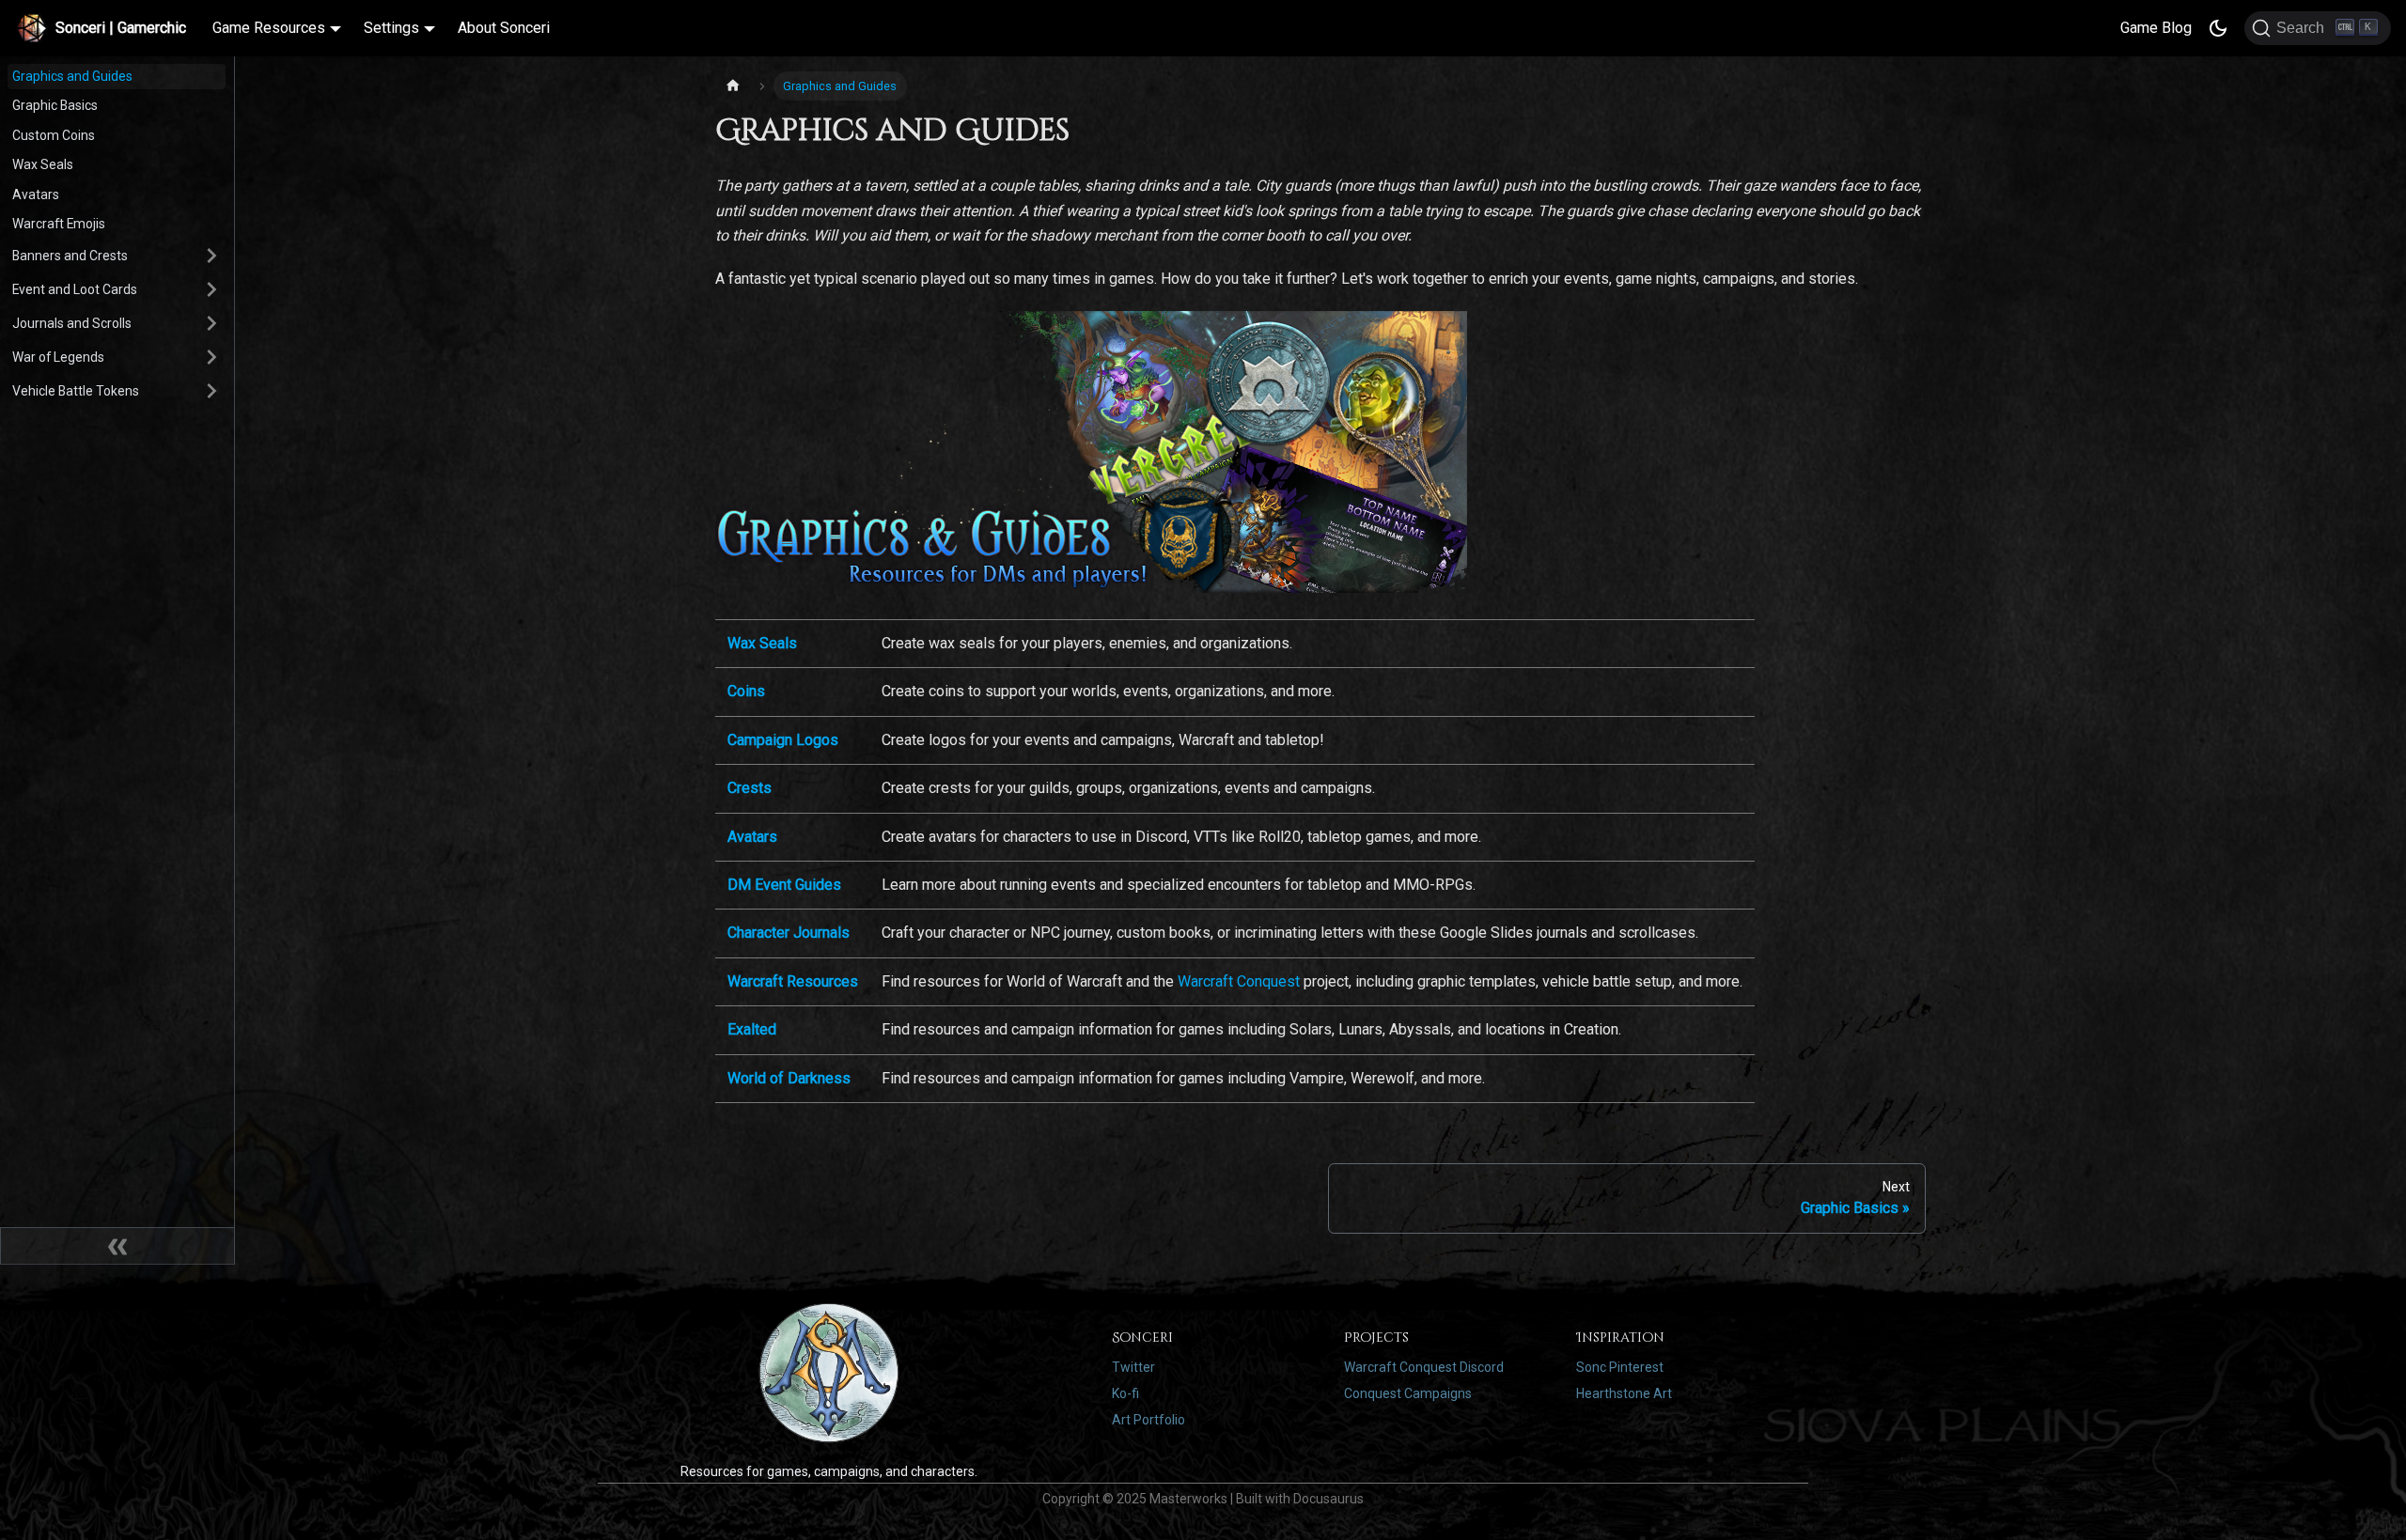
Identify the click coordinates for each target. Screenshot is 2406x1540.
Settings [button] (391, 28)
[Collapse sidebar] (117, 1246)
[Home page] (733, 86)
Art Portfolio (1148, 1420)
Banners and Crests (70, 256)
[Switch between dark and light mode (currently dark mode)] (2218, 28)
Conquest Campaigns (1408, 1393)
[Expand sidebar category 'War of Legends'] (208, 357)
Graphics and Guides (72, 76)
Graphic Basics (55, 105)
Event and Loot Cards (75, 289)
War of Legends (58, 357)
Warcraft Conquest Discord (1424, 1367)
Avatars (36, 194)
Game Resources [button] (269, 28)
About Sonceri (504, 28)
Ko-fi (1125, 1393)
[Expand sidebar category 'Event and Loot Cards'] (208, 289)
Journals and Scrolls (72, 323)
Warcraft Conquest (1239, 981)
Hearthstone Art (1624, 1393)
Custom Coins (54, 135)
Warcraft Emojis (59, 224)
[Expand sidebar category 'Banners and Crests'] (208, 256)
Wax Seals (43, 164)
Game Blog (2156, 28)
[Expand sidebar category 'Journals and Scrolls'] (208, 323)
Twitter (1133, 1367)
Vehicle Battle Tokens (76, 391)
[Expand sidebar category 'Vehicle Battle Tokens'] (208, 391)
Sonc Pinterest (1620, 1367)
